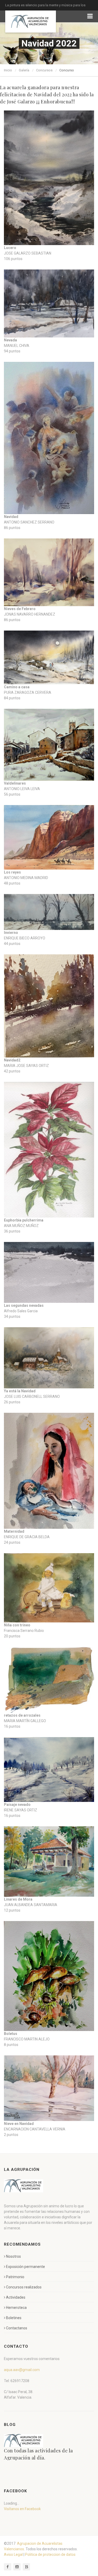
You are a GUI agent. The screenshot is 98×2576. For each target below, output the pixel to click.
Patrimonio (15, 2277)
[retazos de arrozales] (49, 1680)
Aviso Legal (13, 2554)
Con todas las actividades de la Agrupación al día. (38, 2454)
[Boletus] (49, 1976)
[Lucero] (49, 178)
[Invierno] (49, 912)
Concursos (44, 70)
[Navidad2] (49, 1006)
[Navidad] (49, 438)
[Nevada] (49, 303)
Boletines (14, 2318)
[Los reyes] (49, 837)
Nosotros (13, 2256)
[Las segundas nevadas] (49, 1273)
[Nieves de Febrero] (49, 572)
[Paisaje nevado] (49, 1770)
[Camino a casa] (49, 657)
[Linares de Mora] (49, 1861)
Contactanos (17, 2328)
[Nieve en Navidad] (49, 2088)
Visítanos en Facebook (22, 2509)
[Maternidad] (49, 1471)
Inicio (8, 70)
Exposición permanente (25, 2267)
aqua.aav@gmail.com (22, 2370)
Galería (24, 70)
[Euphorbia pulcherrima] (49, 1150)
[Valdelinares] (49, 745)
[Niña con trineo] (49, 1588)
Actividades (16, 2297)
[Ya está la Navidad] (49, 1358)
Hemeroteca (16, 2308)
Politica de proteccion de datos (50, 2554)
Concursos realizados (24, 2287)
